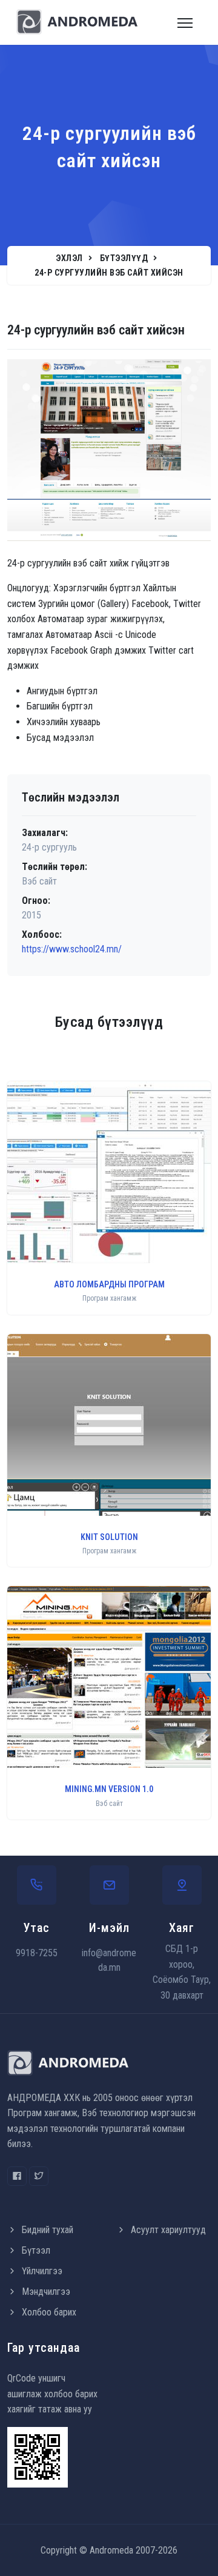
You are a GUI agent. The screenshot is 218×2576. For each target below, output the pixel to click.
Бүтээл (36, 2250)
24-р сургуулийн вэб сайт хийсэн (109, 273)
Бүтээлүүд (124, 258)
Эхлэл (69, 258)
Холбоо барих (49, 2312)
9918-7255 (37, 1953)
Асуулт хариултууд (168, 2230)
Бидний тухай (48, 2230)
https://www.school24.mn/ (72, 949)
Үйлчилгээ (42, 2271)
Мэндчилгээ (46, 2292)
